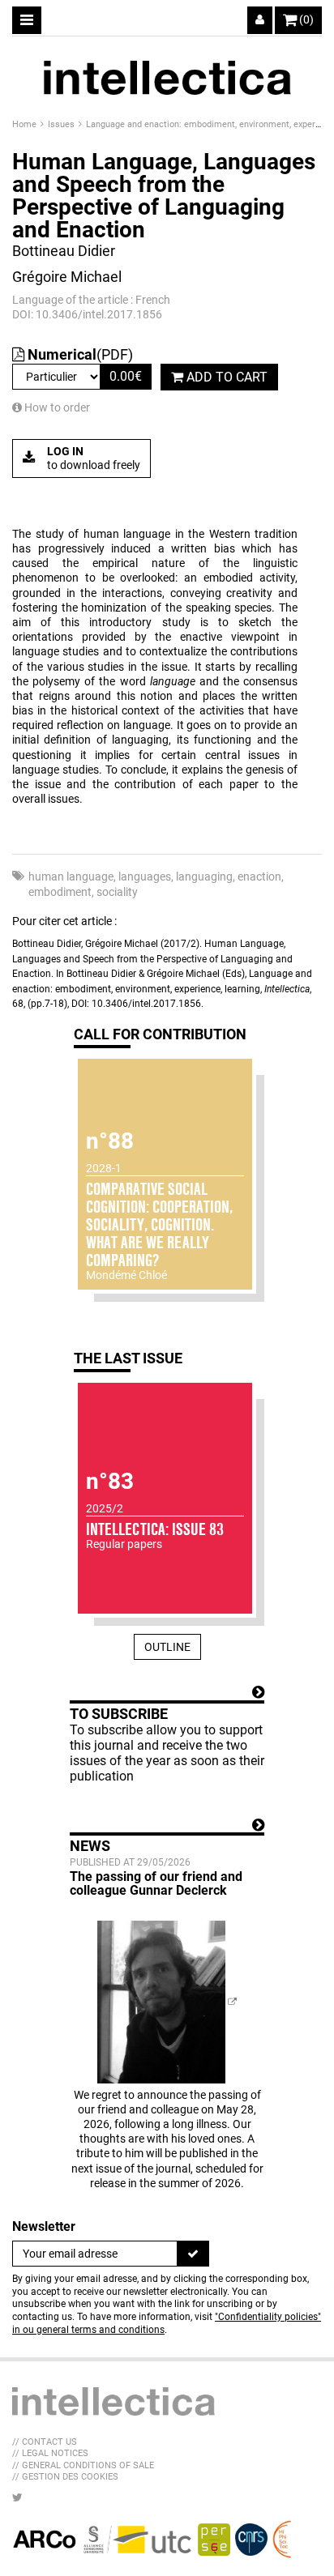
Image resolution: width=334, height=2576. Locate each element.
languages (145, 876)
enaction (259, 876)
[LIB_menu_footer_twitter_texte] (17, 2497)
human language (71, 876)
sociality (117, 892)
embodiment (60, 892)
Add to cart (225, 377)
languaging (204, 876)
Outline (167, 1647)
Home (26, 124)
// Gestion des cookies (65, 2477)
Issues (62, 124)
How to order (56, 407)
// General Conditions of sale (83, 2465)
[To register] (193, 2254)
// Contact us (45, 2442)
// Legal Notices (50, 2453)
